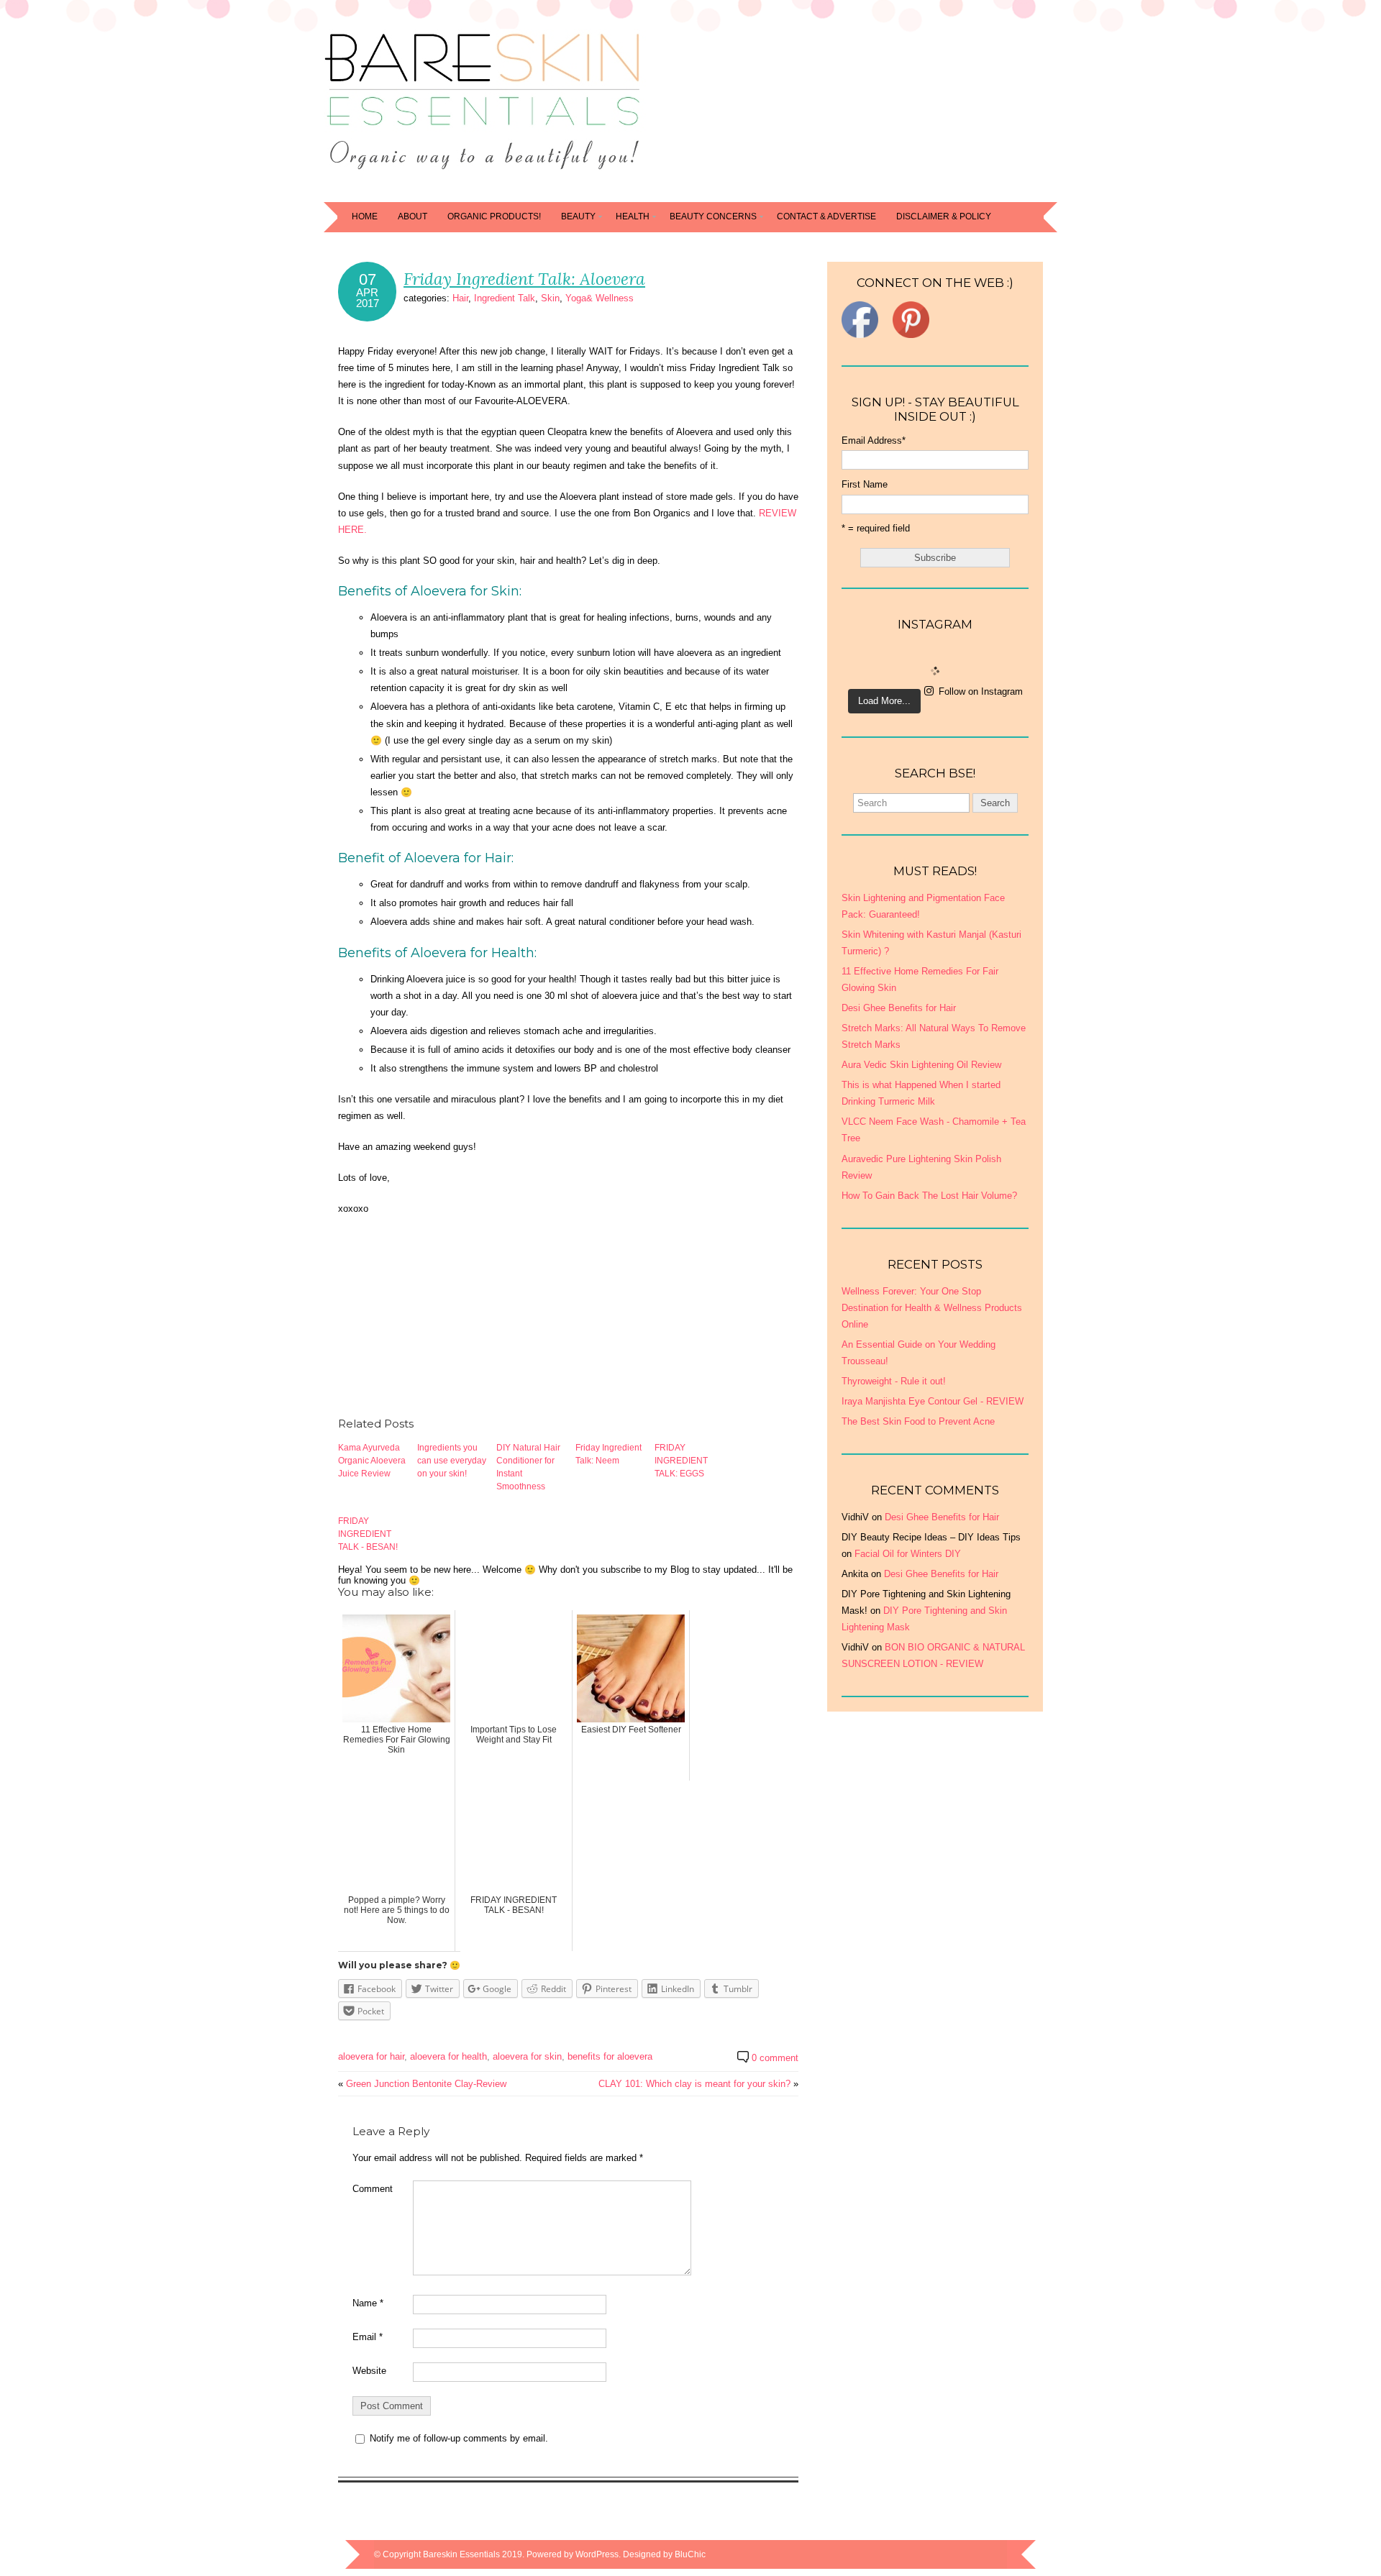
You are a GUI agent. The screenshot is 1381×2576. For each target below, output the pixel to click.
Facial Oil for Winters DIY (908, 1554)
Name (368, 2303)
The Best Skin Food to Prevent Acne (918, 1421)
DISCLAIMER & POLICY (944, 216)
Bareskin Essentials (461, 2554)
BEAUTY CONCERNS (713, 216)
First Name (865, 484)
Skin (550, 298)
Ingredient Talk (505, 298)
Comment (373, 2189)
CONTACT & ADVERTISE (826, 216)
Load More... (884, 701)
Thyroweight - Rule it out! (894, 1381)
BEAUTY (578, 216)
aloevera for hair (371, 2056)
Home (365, 216)
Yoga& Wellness (600, 298)
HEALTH (633, 216)
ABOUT (413, 216)
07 (368, 280)
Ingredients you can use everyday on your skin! (452, 1461)
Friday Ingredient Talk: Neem (609, 1454)
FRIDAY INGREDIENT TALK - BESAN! (368, 1534)
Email (368, 2337)
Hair (460, 298)
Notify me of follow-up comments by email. (459, 2438)
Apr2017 (368, 298)
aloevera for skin (527, 2056)
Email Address (874, 440)
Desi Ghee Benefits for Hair (942, 1517)
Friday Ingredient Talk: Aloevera (524, 279)
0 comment (775, 2058)
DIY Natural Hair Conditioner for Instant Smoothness (528, 1467)
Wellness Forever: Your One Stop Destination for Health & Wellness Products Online (932, 1308)
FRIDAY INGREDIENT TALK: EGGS (681, 1461)
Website (369, 2371)
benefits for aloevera (610, 2056)
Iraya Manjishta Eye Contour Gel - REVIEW (933, 1401)
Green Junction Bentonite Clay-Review (426, 2084)
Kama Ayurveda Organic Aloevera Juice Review (372, 1461)
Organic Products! (494, 216)
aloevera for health (448, 2056)
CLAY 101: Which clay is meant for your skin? (694, 2084)
